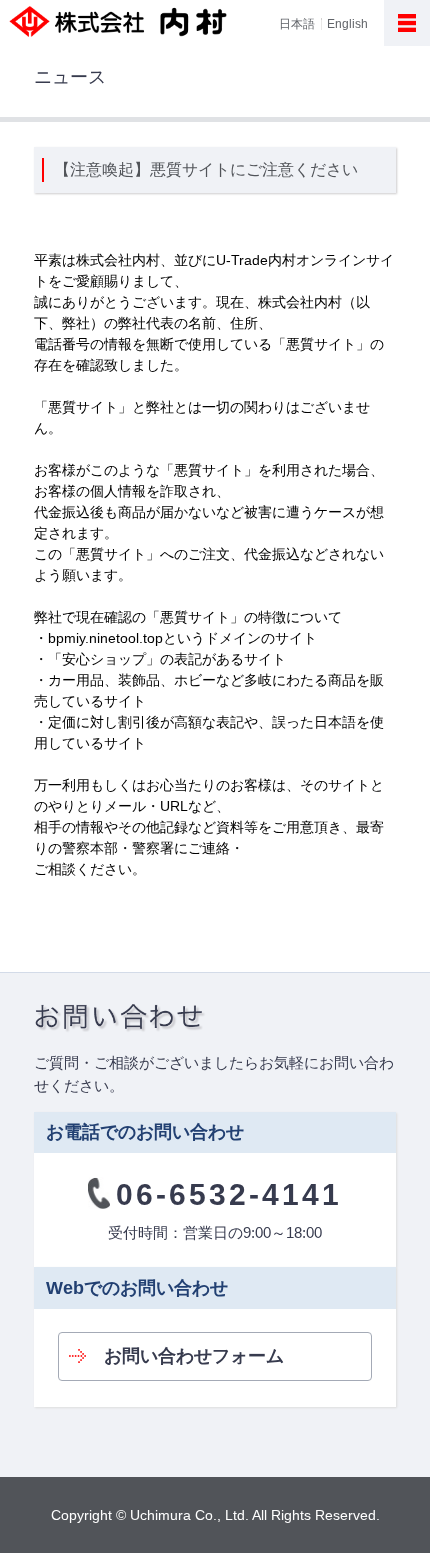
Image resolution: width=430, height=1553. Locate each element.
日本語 (297, 23)
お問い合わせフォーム (194, 1356)
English (347, 23)
